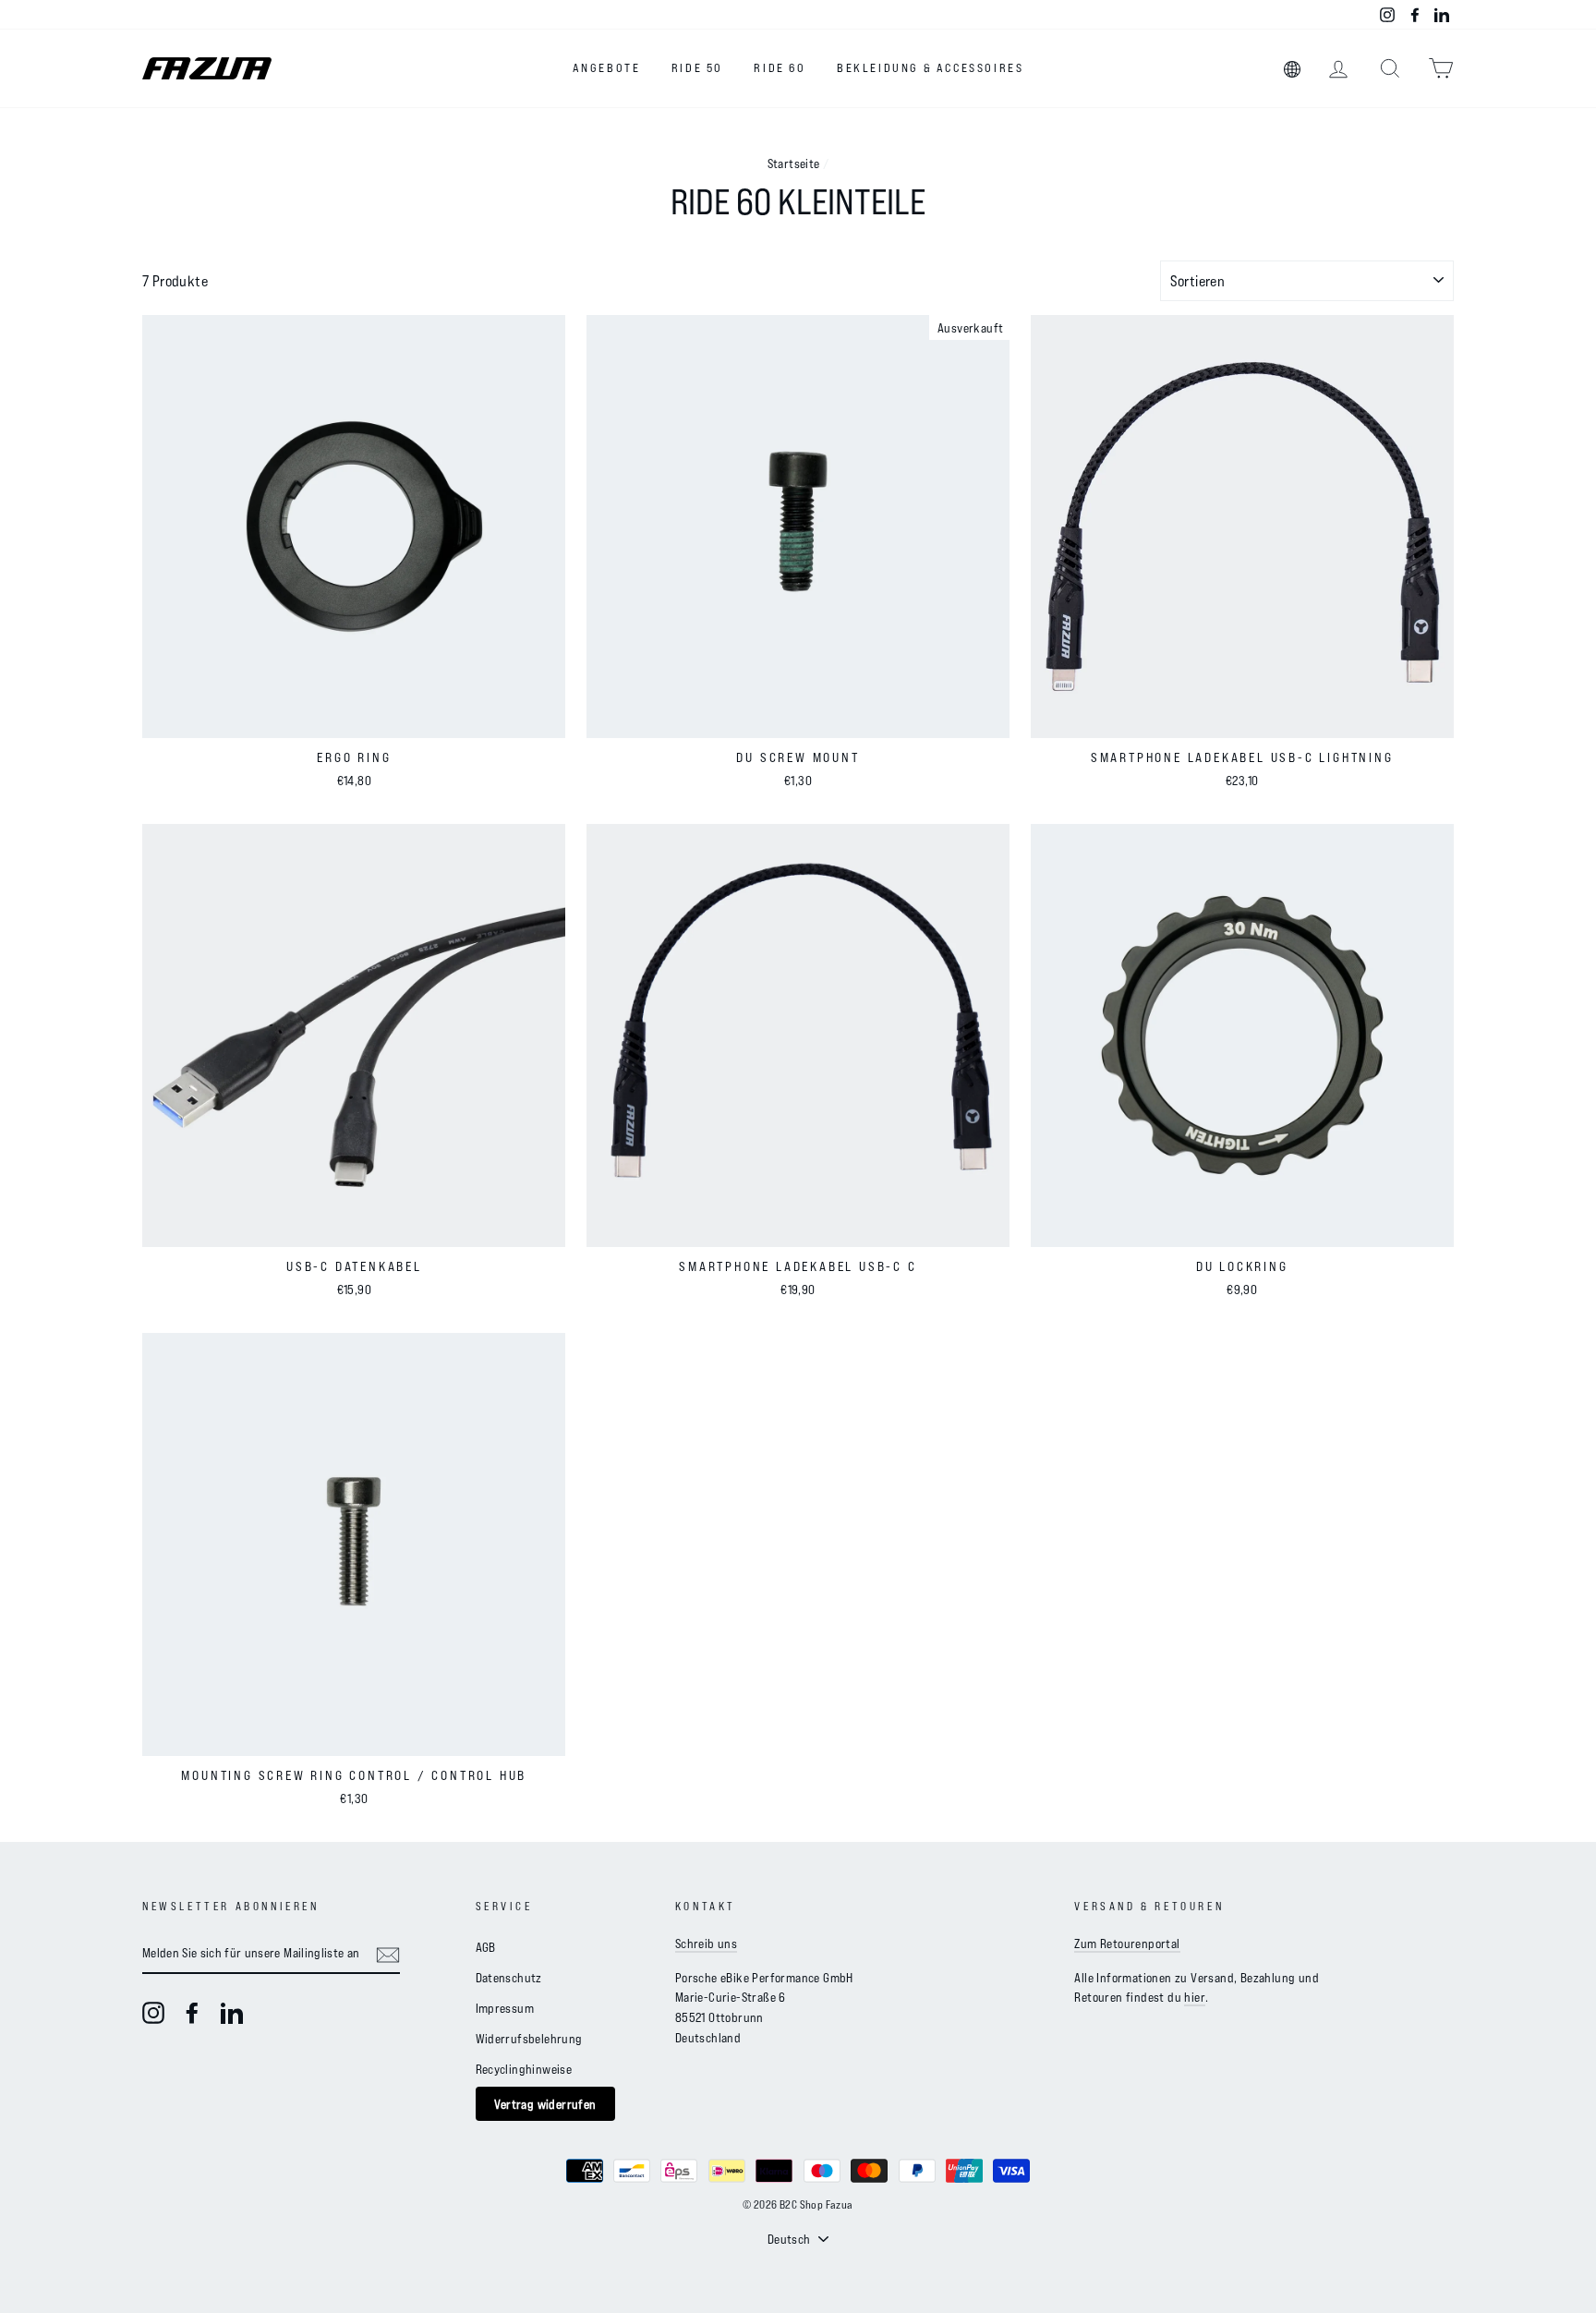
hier (1195, 1997)
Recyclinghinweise (524, 2069)
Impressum (505, 2008)
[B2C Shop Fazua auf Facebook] (192, 2013)
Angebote (607, 67)
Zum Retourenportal (1127, 1943)
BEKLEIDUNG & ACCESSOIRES (930, 67)
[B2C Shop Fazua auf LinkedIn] (232, 2013)
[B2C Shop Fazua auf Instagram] (153, 2013)
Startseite (794, 163)
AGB (486, 1947)
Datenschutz (509, 1977)
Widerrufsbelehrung (529, 2038)
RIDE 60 (780, 67)
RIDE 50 (697, 67)
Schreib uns (706, 1943)
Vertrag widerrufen (545, 2104)
